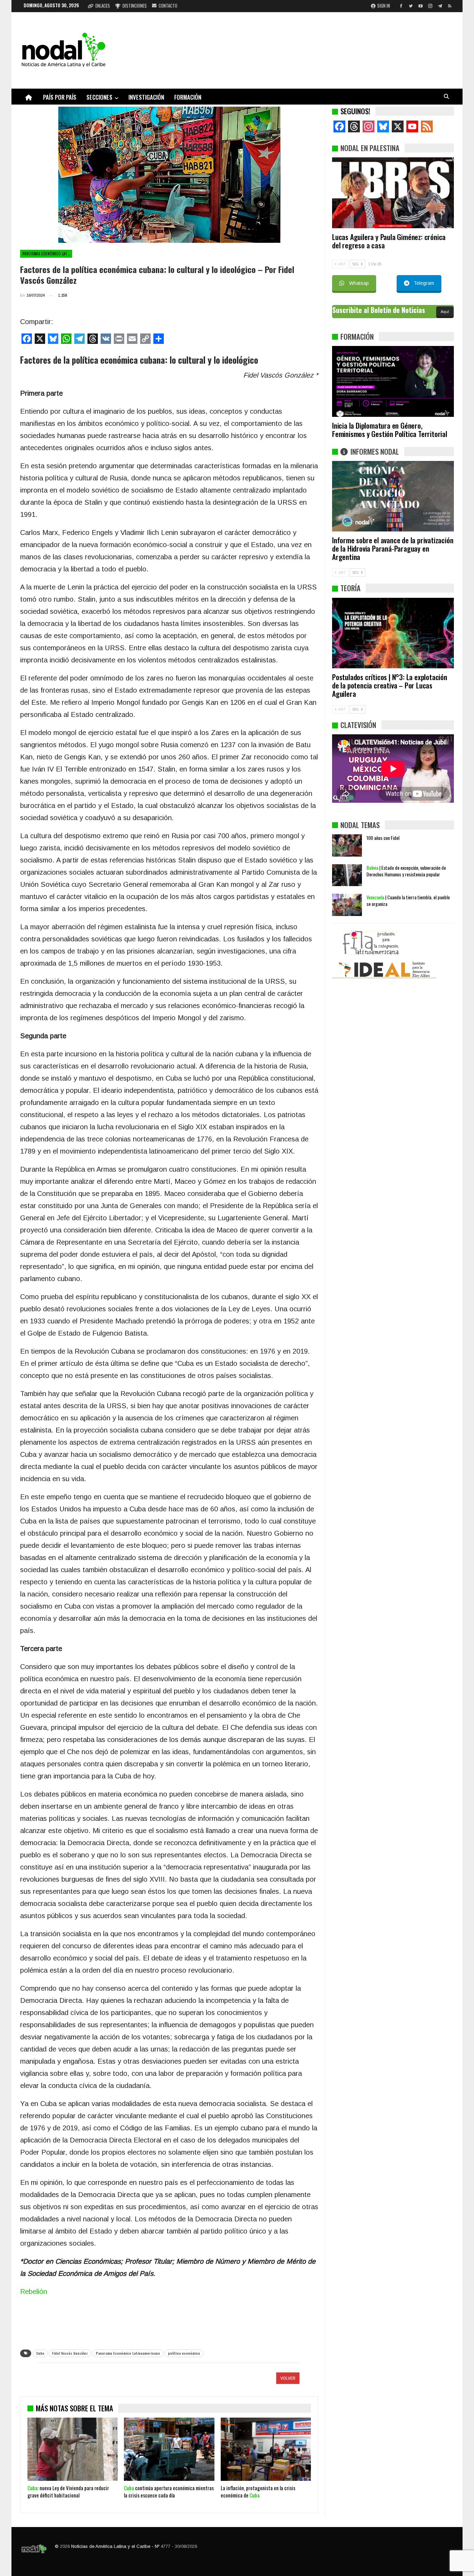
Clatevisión (358, 725)
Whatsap (359, 283)
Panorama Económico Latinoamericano (47, 254)
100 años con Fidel (383, 838)
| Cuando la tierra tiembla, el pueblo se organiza (408, 900)
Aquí (445, 312)
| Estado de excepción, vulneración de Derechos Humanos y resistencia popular (406, 871)
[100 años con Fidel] (347, 845)
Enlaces (103, 6)
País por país (60, 97)
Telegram (424, 283)
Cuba (40, 2353)
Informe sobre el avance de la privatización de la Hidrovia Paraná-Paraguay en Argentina (393, 548)
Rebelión (34, 2292)
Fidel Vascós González (70, 2353)
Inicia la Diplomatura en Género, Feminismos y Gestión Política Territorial (390, 430)
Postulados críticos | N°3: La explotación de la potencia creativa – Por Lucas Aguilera (390, 685)
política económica (184, 2353)
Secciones (99, 97)
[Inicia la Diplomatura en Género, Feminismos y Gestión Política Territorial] (393, 381)
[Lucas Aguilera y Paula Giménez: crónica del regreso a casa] (393, 193)
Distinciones (135, 6)
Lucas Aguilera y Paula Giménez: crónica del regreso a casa (389, 241)
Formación (188, 97)
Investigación (146, 97)
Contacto (168, 6)
